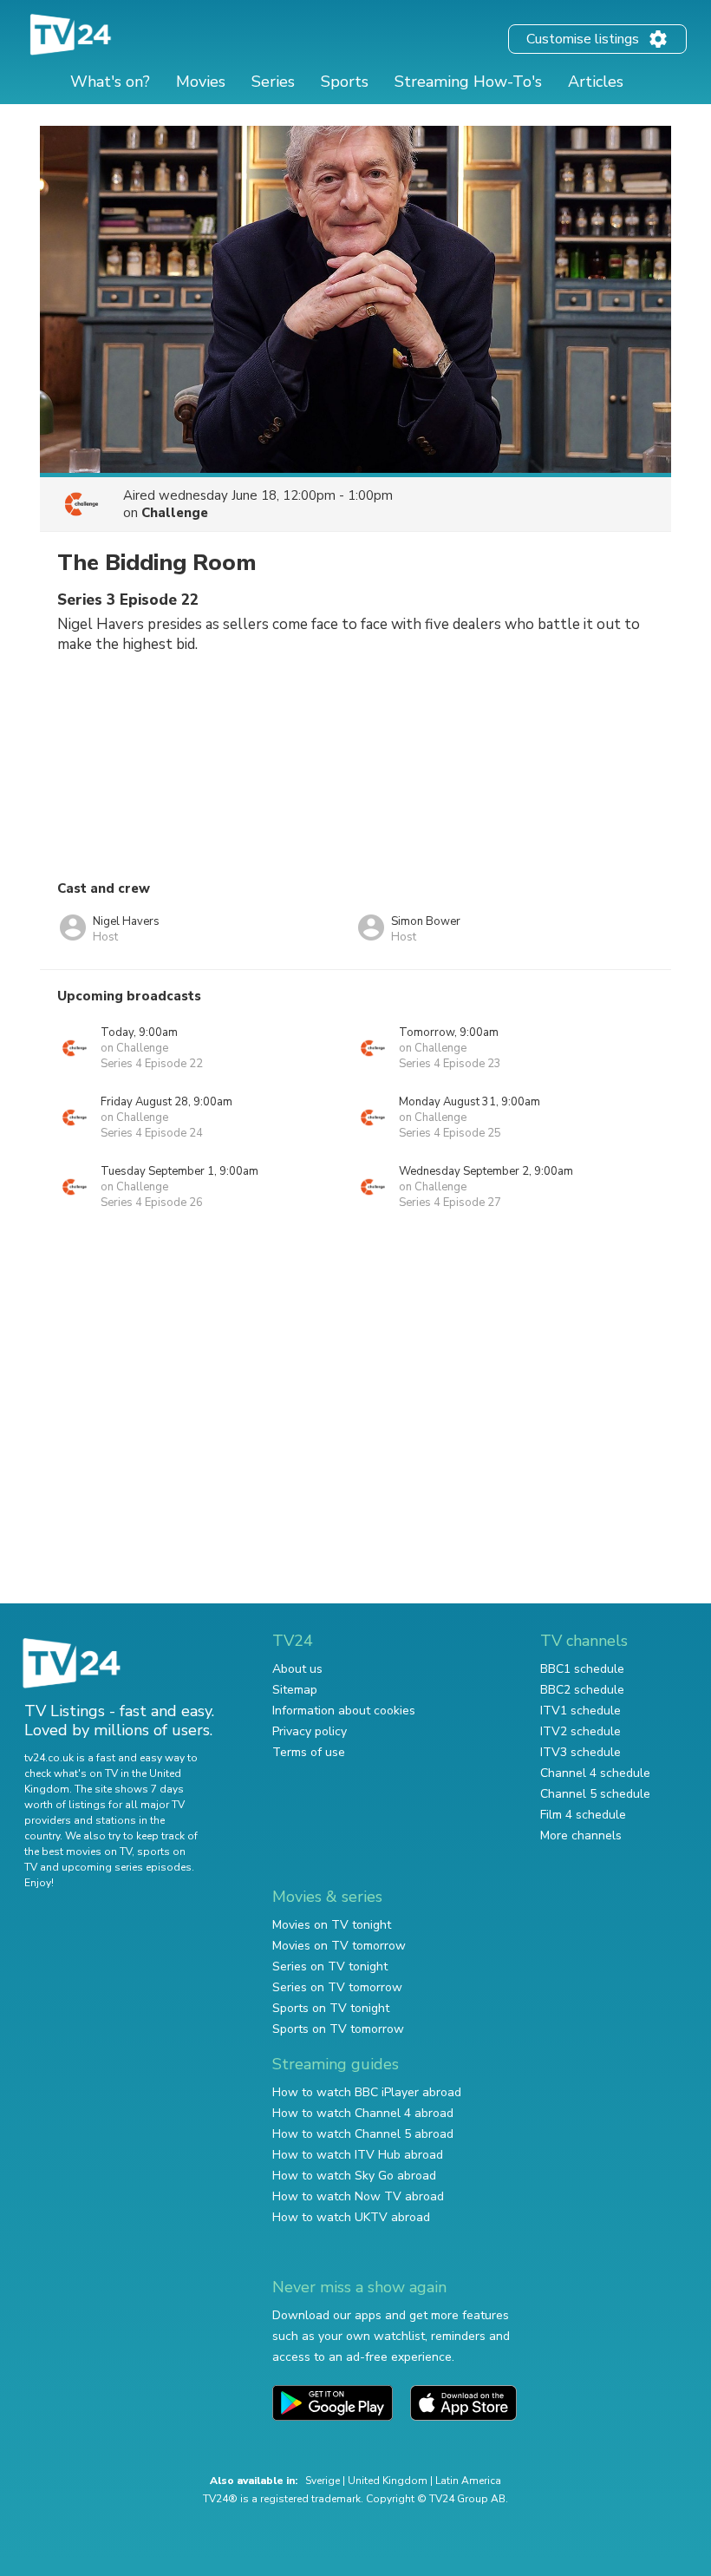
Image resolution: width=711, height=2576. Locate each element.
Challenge (175, 513)
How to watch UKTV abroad (351, 2217)
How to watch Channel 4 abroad (363, 2113)
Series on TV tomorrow (337, 1987)
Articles (596, 82)
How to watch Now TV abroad (358, 2196)
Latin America (468, 2481)
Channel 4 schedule (595, 1773)
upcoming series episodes (127, 1867)
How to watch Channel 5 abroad (363, 2134)
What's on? (110, 82)
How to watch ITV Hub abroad (358, 2155)
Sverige (323, 2481)
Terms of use (309, 1752)
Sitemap (295, 1690)
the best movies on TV (78, 1852)
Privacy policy (310, 1731)
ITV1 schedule (581, 1711)
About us (297, 1669)
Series (273, 82)
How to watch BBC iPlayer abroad (367, 2092)
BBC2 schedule (582, 1690)
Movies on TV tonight (332, 1925)
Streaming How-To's (468, 82)
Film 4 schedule (583, 1815)
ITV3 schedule (581, 1752)
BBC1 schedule (582, 1669)
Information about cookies (344, 1711)
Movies (201, 82)
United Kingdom (388, 2481)
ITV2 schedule (581, 1731)
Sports (345, 82)
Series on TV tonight (330, 1966)
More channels (581, 1835)
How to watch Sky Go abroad (354, 2176)
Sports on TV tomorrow (338, 2029)
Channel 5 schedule (595, 1794)
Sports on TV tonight (331, 2008)
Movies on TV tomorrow (339, 1946)
